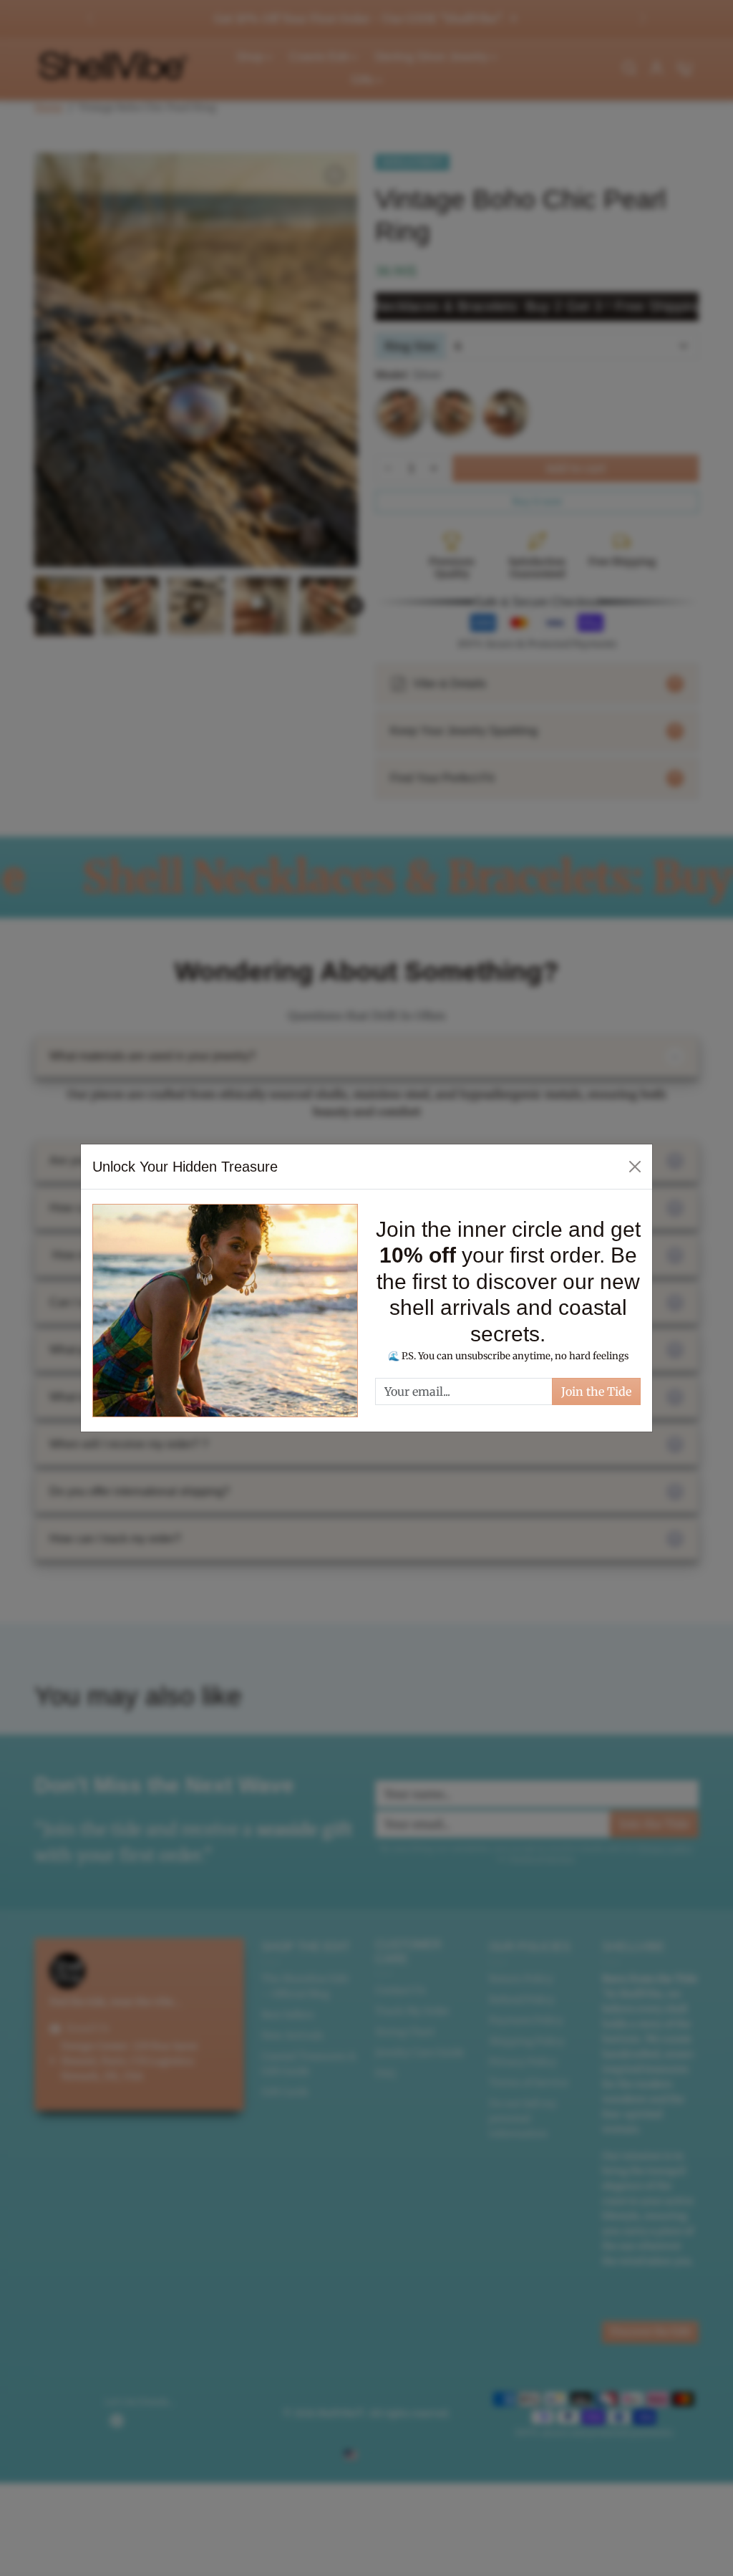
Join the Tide (596, 1391)
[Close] (635, 1167)
